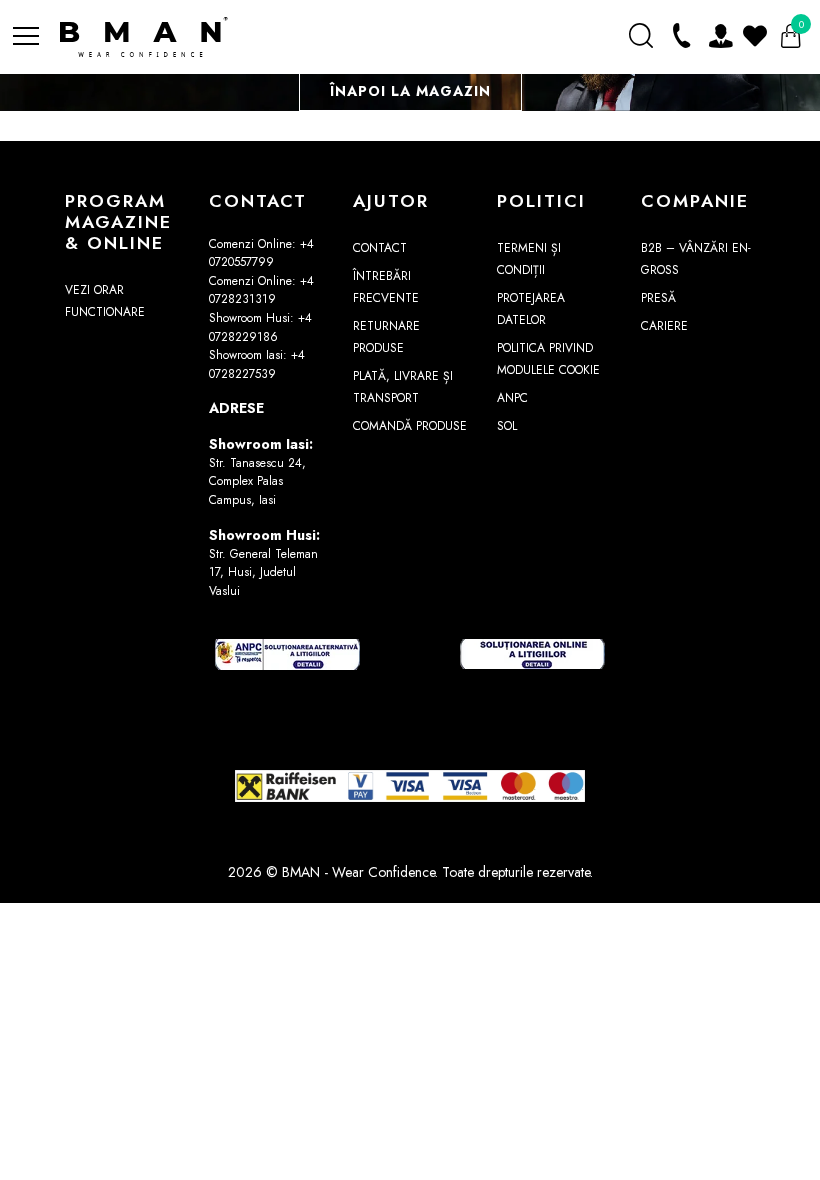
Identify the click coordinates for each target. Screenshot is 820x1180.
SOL (507, 426)
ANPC (512, 398)
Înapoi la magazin (410, 91)
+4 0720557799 (261, 253)
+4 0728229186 (260, 327)
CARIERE (664, 326)
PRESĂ (658, 298)
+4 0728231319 (261, 290)
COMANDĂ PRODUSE (410, 426)
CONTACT (380, 248)
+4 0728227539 (257, 364)
